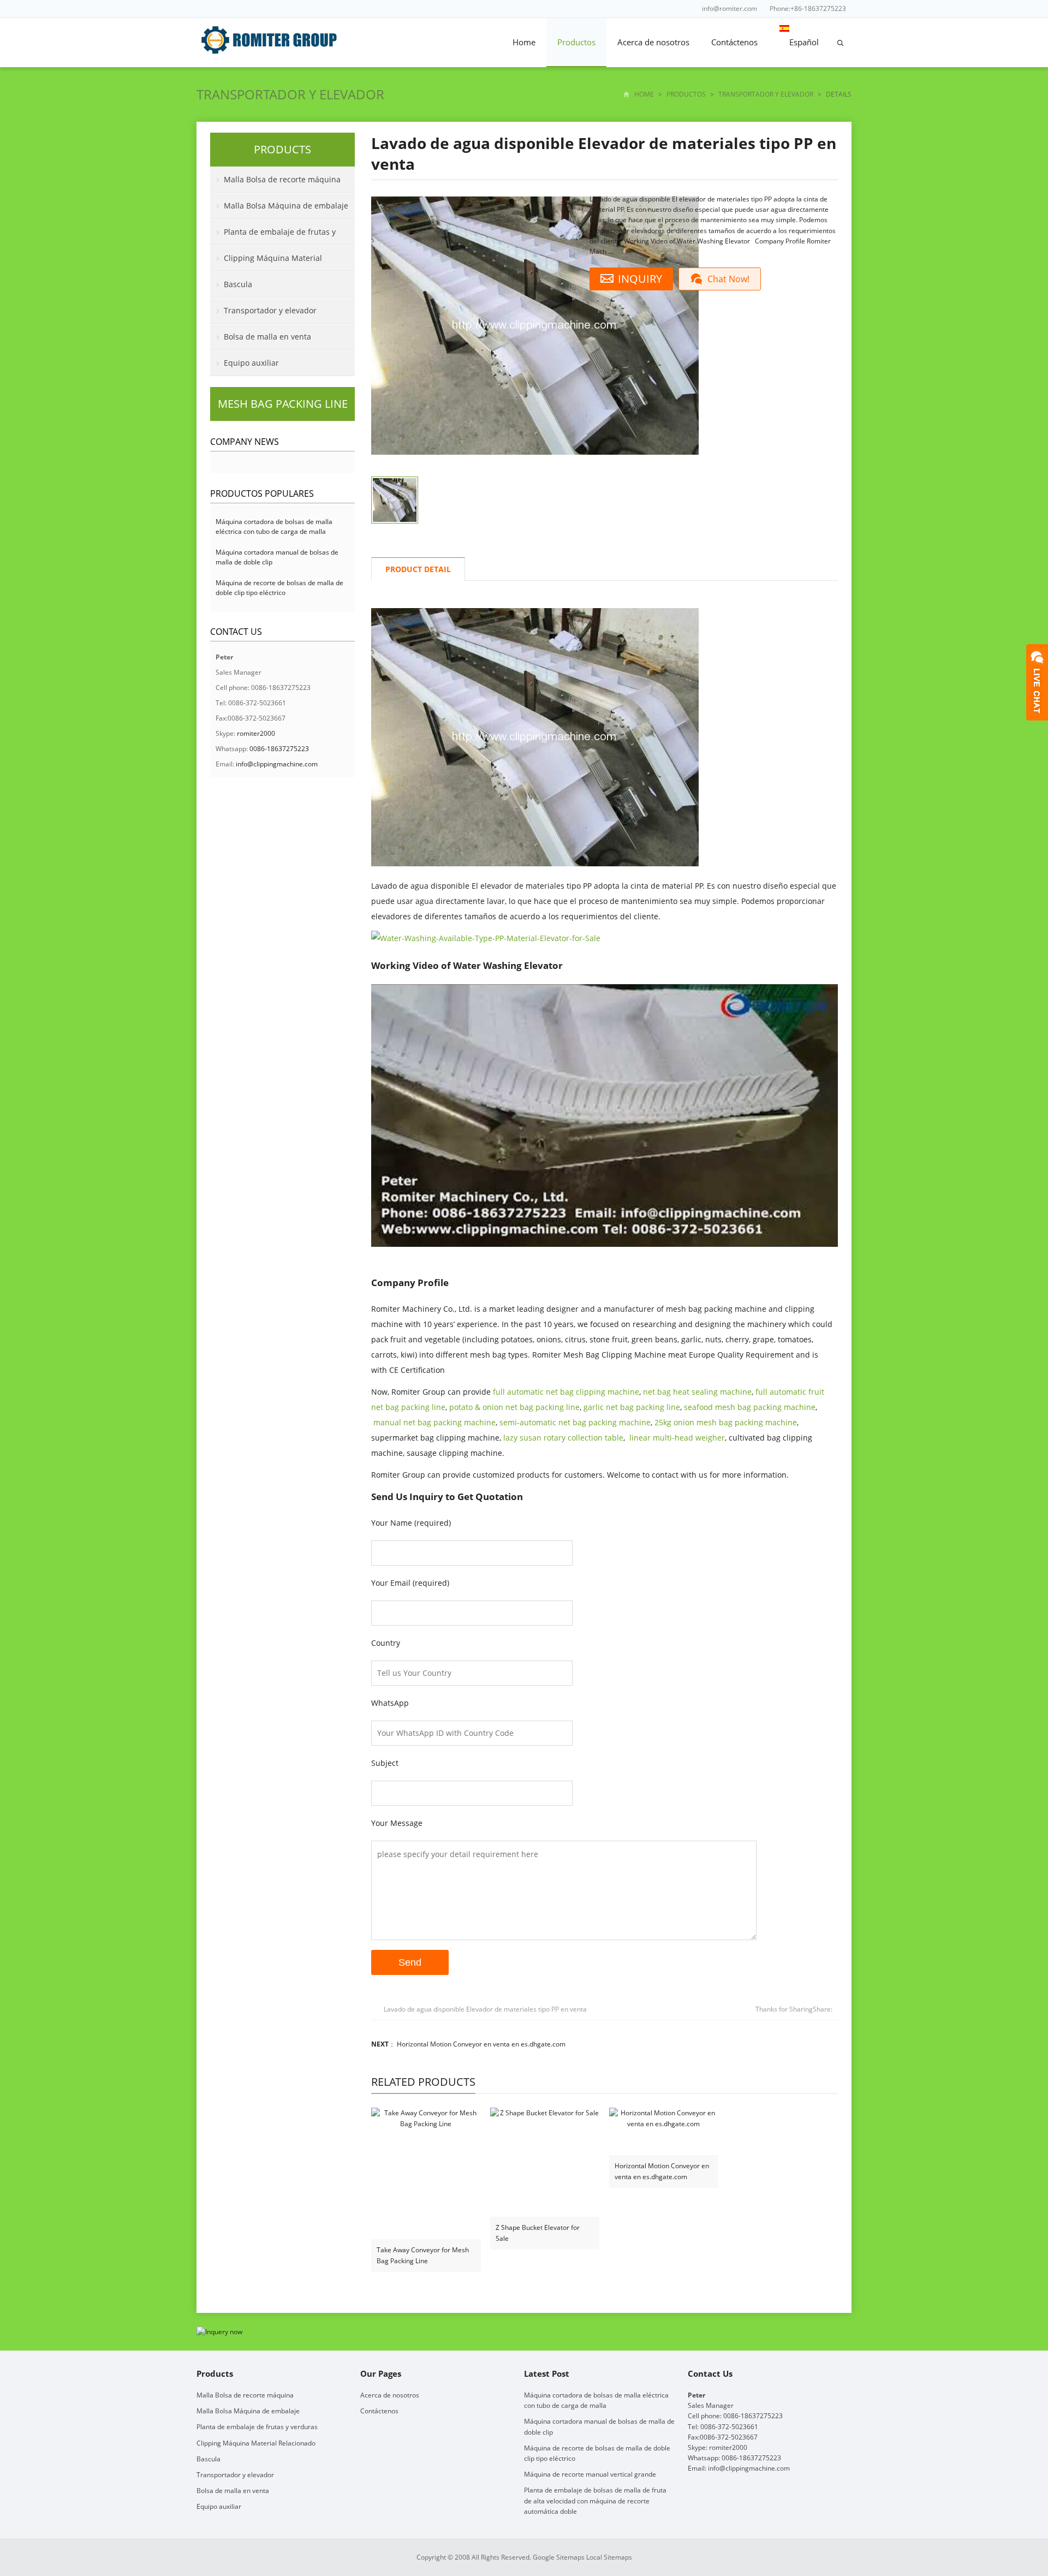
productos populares (262, 493)
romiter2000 (256, 733)
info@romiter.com (730, 8)
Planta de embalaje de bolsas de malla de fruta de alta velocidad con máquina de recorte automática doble (595, 2500)
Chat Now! (728, 279)
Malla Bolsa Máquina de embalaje (286, 206)
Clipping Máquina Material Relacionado (266, 262)
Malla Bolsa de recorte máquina (282, 179)
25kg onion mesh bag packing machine (726, 1422)
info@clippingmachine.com (277, 764)
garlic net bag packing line (632, 1407)
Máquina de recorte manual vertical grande (590, 2474)
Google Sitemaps (559, 2557)
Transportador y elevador (290, 94)
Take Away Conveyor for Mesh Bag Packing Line (423, 2255)
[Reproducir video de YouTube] (605, 1116)
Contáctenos (734, 42)
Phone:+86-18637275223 (808, 8)
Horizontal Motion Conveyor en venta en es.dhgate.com (481, 2044)
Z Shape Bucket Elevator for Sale (538, 2233)
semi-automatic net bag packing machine (575, 1422)
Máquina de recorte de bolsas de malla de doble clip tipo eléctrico (279, 588)
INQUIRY (640, 279)
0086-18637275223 (279, 749)
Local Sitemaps (609, 2557)
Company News (245, 442)
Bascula (238, 284)
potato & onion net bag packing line (514, 1407)
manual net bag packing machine (434, 1422)
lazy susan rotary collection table (563, 1438)
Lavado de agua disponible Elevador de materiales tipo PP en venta (485, 2009)
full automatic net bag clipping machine (566, 1392)
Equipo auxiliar (251, 363)
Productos (576, 42)
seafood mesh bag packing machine (750, 1407)
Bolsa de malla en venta (267, 337)
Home (524, 42)
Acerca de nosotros (653, 42)
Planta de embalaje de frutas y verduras (273, 236)
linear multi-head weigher (677, 1438)
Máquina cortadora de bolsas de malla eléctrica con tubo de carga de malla (274, 526)
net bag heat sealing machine (697, 1392)
